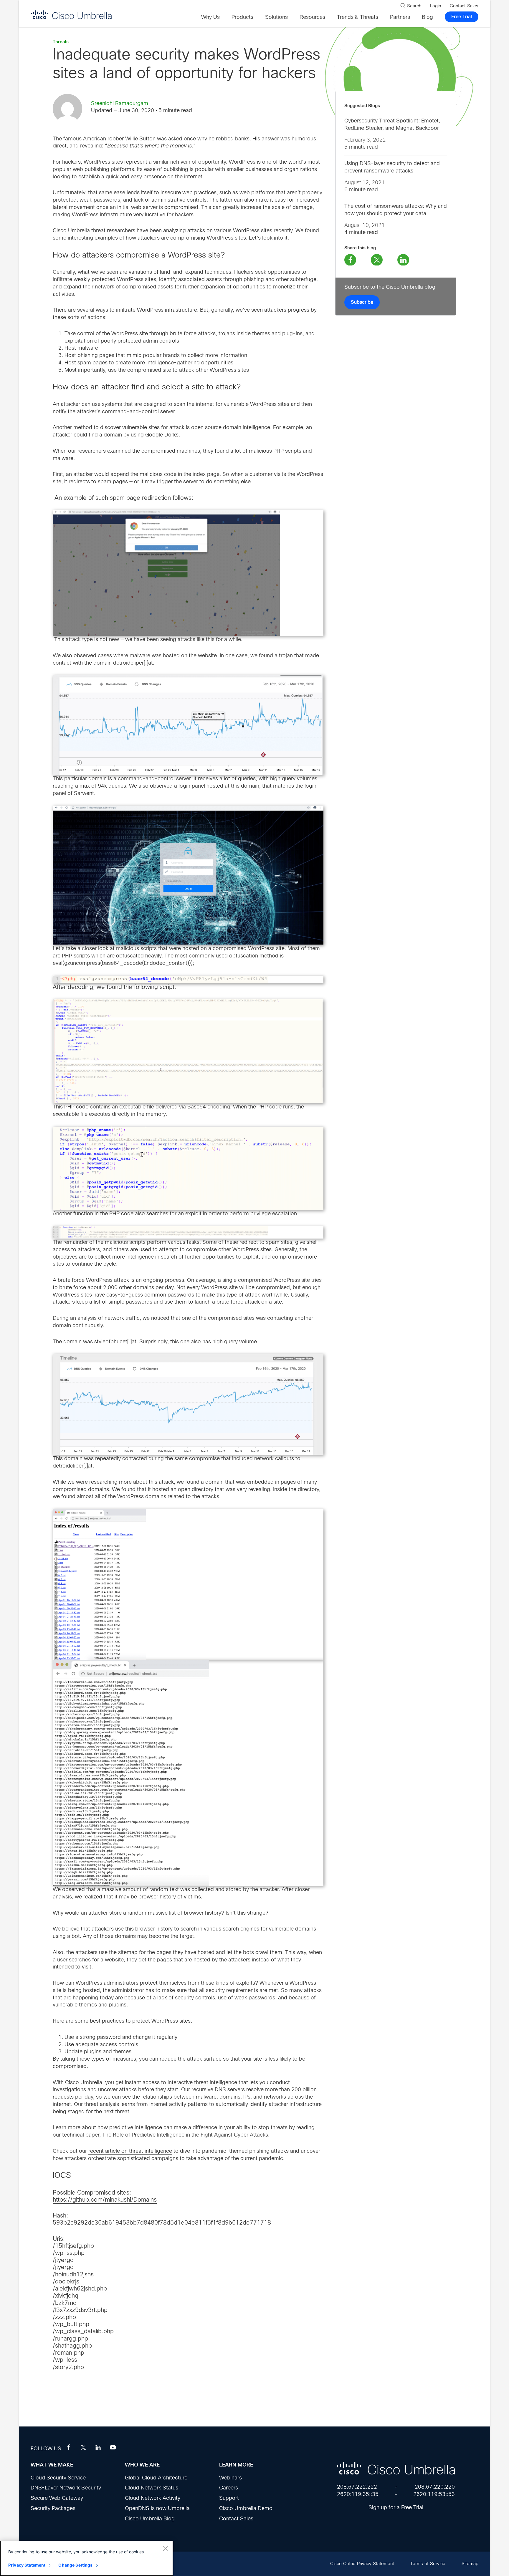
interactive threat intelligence (202, 2082)
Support (229, 2498)
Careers (229, 2488)
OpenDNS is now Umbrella (157, 2508)
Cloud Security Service (58, 2478)
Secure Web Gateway (57, 2498)
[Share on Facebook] (350, 260)
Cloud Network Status (152, 2488)
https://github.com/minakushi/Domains (105, 2200)
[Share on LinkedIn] (403, 260)
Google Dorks (162, 435)
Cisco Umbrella (71, 15)
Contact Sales (236, 2519)
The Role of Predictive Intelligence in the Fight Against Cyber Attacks (185, 2135)
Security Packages (53, 2508)
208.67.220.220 (435, 2487)
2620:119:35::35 (358, 2494)
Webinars (230, 2478)
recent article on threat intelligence (130, 2151)
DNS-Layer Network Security (66, 2488)
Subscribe (362, 302)
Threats (61, 42)
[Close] (166, 2548)
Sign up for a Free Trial (396, 2507)
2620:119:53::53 (434, 2494)
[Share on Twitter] (377, 260)
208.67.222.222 (357, 2487)
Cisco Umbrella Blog (150, 2519)
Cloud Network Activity (153, 2498)
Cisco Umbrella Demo (246, 2508)
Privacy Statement (27, 2565)
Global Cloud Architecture (156, 2478)
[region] (87, 2558)
